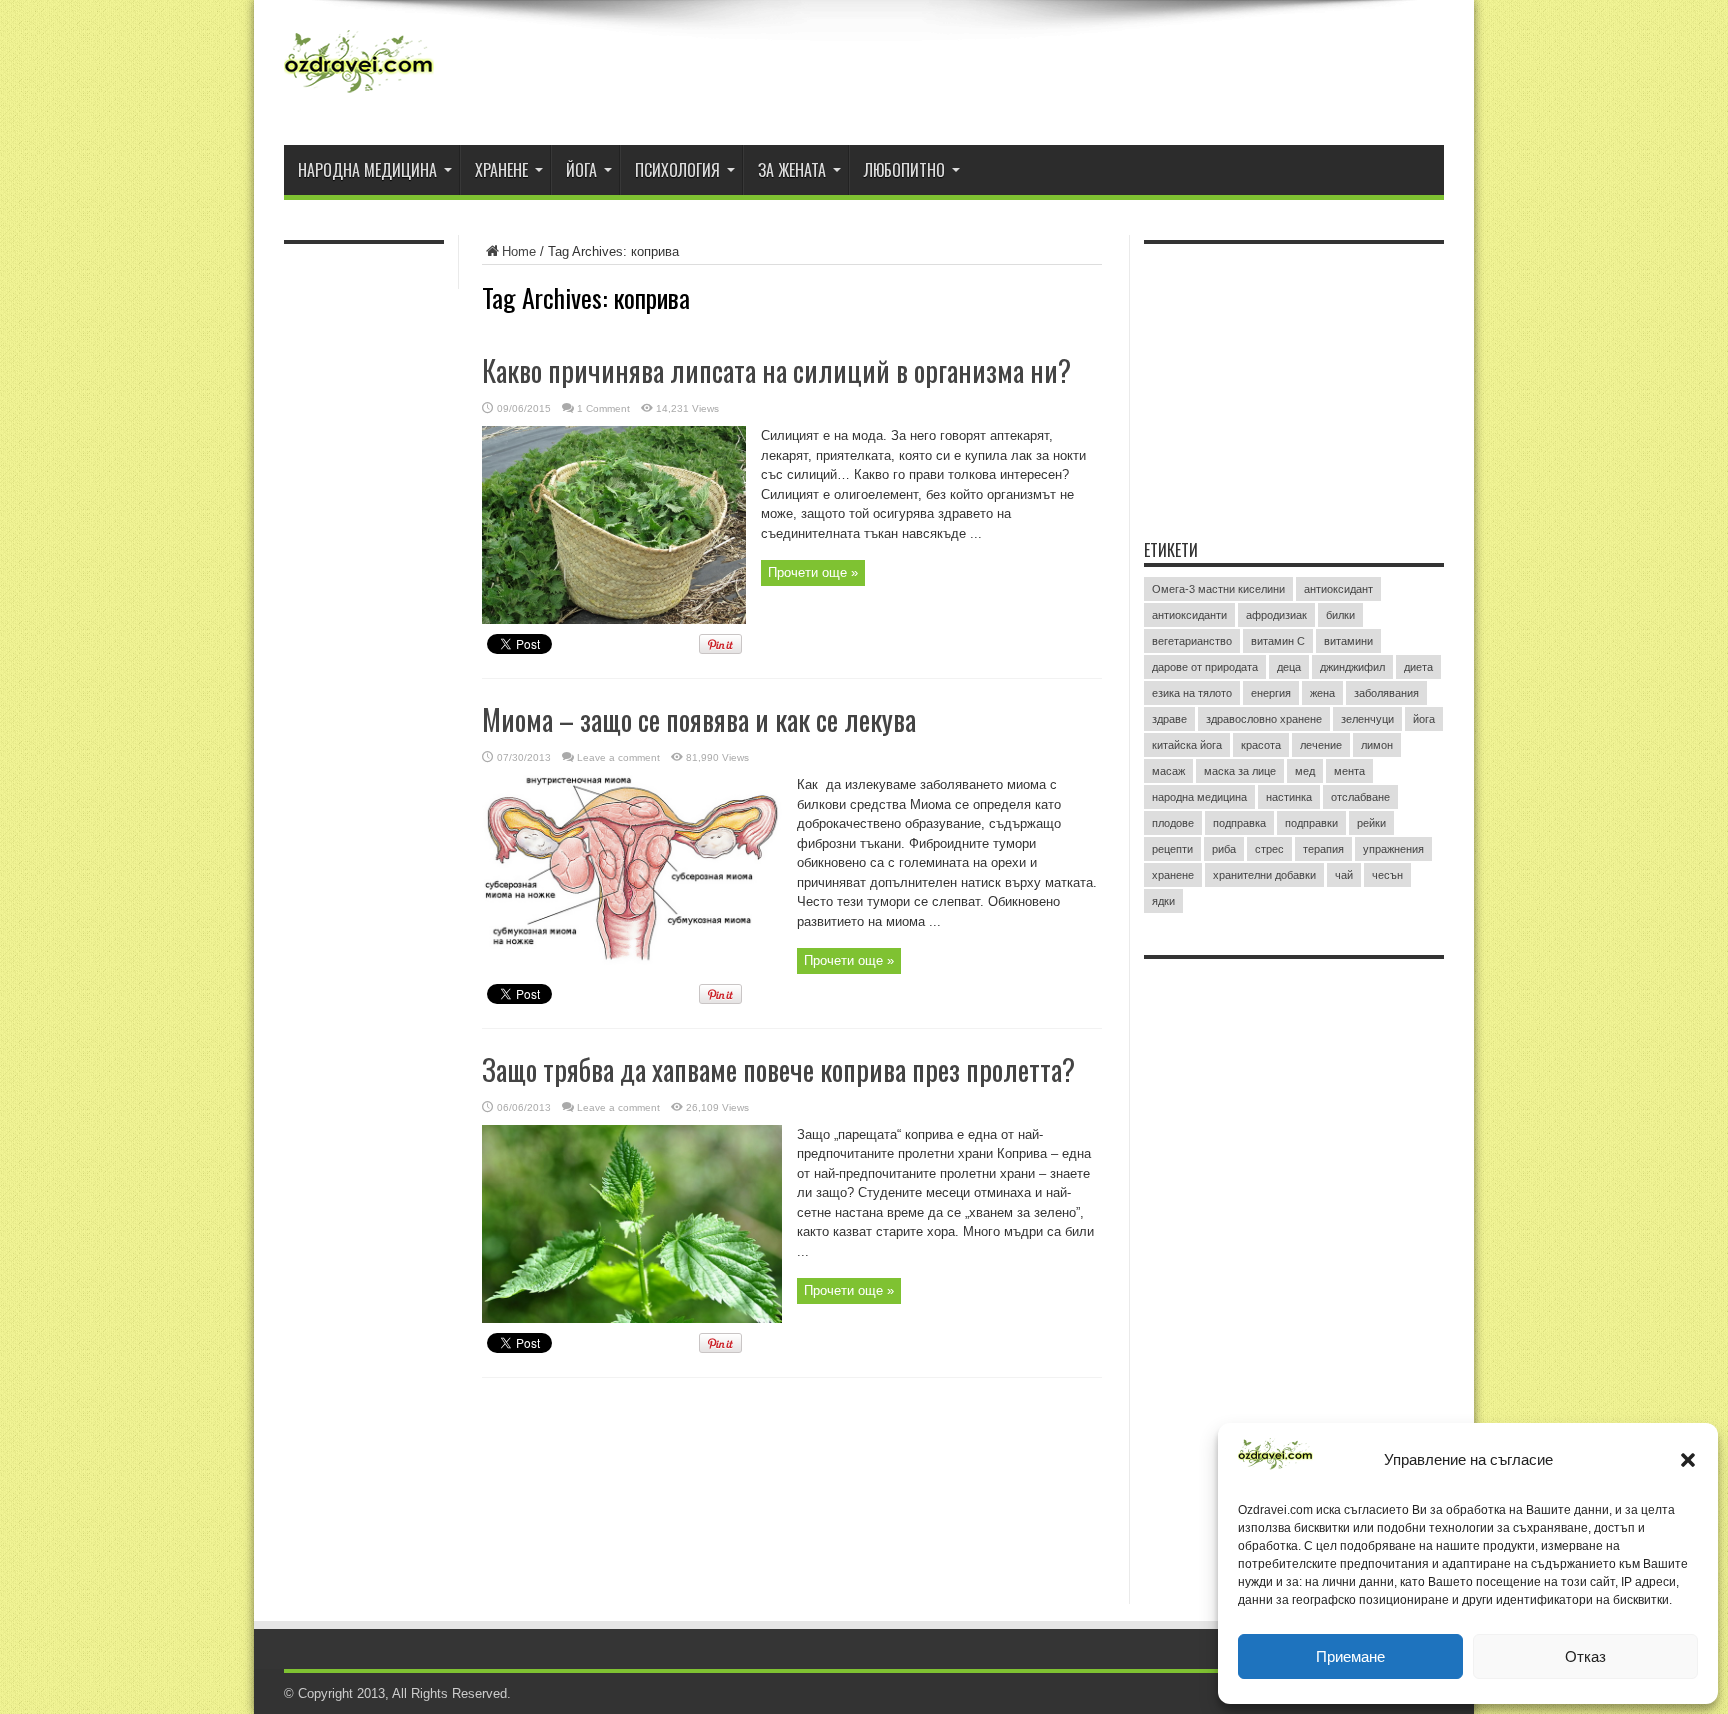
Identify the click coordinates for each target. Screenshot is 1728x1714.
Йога (581, 170)
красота (1261, 745)
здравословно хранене (1264, 719)
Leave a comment (618, 757)
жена (1322, 693)
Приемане (1350, 1656)
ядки (1163, 901)
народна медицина (1199, 797)
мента (1349, 771)
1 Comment (603, 408)
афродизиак (1276, 615)
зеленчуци (1367, 719)
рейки (1371, 823)
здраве (1169, 719)
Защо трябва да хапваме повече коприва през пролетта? (778, 1069)
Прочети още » (813, 572)
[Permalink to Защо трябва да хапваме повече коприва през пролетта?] (632, 1318)
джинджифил (1352, 667)
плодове (1173, 823)
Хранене (501, 170)
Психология (677, 170)
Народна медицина (367, 170)
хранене (1173, 875)
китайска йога (1187, 745)
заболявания (1386, 693)
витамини (1348, 641)
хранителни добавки (1264, 875)
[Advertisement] (1294, 379)
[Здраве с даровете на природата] (359, 95)
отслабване (1360, 797)
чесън (1387, 875)
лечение (1321, 745)
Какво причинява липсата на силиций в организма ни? (776, 370)
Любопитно (904, 170)
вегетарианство (1192, 641)
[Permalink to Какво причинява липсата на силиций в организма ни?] (614, 619)
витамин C (1278, 641)
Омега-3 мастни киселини (1218, 589)
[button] (1688, 1460)
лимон (1377, 745)
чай (1344, 875)
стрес (1269, 849)
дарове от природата (1205, 667)
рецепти (1172, 849)
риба (1224, 849)
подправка (1239, 823)
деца (1289, 667)
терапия (1323, 849)
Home (519, 251)
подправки (1311, 823)
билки (1340, 615)
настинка (1289, 797)
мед (1305, 771)
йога (1424, 719)
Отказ (1585, 1656)
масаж (1168, 771)
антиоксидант (1338, 589)
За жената (792, 170)
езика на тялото (1192, 693)
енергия (1271, 693)
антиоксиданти (1189, 615)
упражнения (1393, 849)
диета (1418, 667)
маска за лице (1240, 771)
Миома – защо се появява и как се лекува (699, 719)
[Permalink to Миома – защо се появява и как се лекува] (632, 968)
